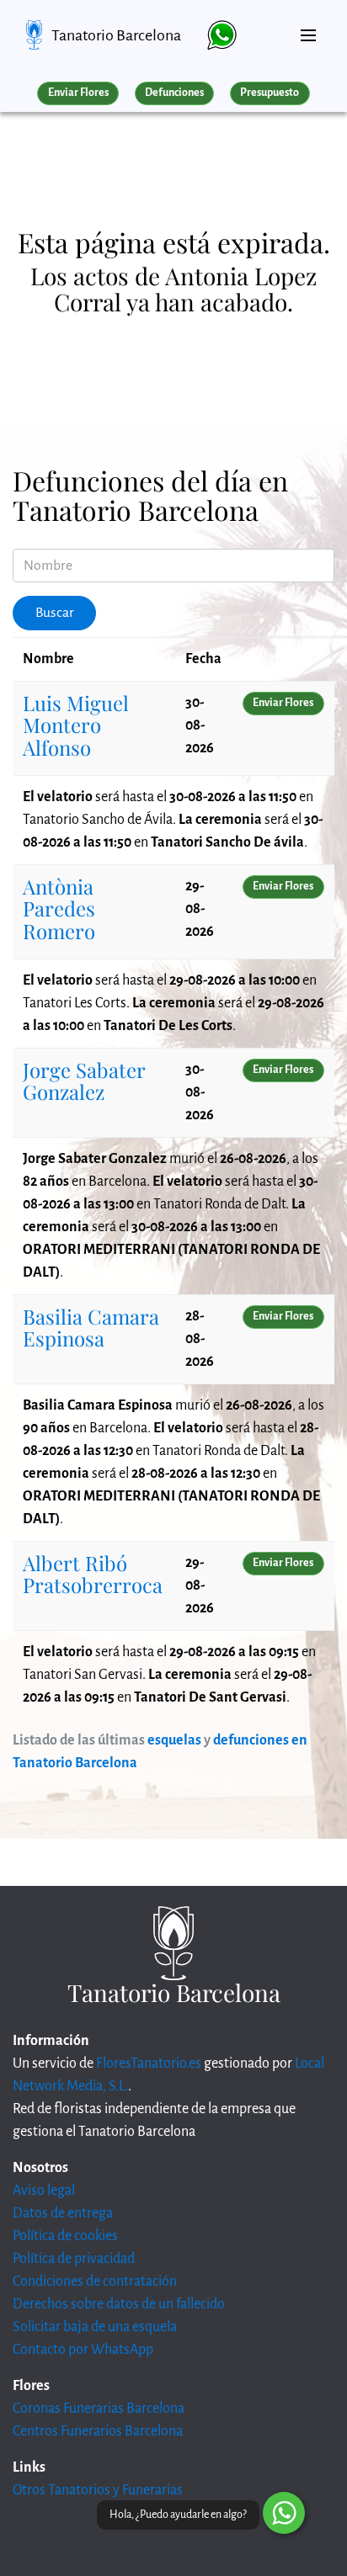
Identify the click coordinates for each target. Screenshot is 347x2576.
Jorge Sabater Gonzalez (84, 1081)
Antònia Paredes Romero (59, 908)
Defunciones (174, 93)
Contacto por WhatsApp (83, 2350)
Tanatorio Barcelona (116, 35)
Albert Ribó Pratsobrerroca (93, 1574)
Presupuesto (270, 93)
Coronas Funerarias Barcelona (99, 2409)
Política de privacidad (74, 2259)
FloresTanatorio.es (149, 2063)
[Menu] (308, 29)
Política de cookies (65, 2236)
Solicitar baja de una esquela (95, 2327)
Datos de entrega (63, 2213)
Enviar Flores (78, 93)
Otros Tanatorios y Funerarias (98, 2490)
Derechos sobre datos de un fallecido (119, 2304)
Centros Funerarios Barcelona (98, 2431)
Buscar (55, 613)
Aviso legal (44, 2191)
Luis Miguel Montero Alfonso (76, 725)
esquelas (174, 1740)
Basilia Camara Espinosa (91, 1327)
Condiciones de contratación (95, 2281)
